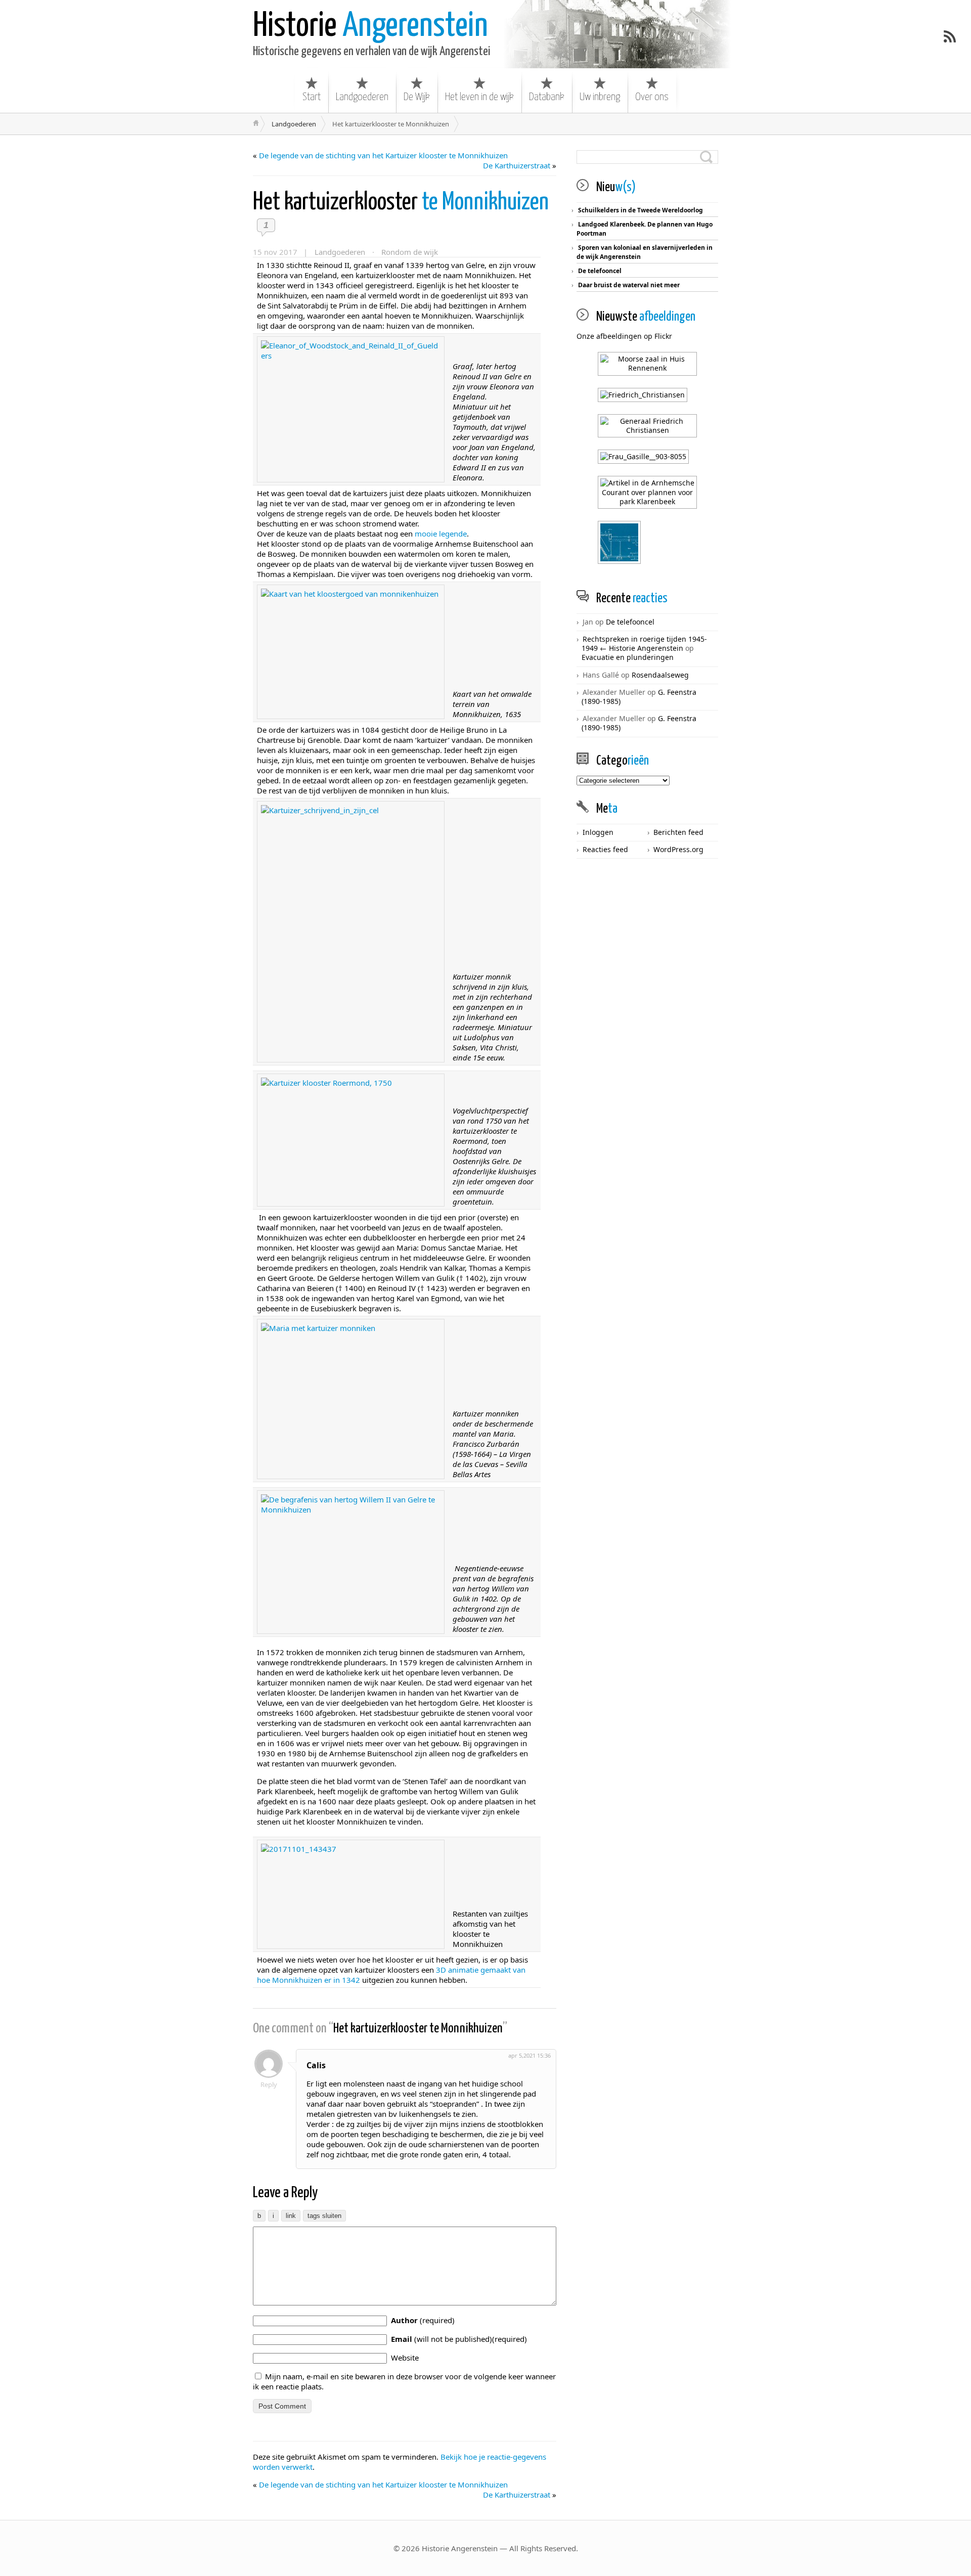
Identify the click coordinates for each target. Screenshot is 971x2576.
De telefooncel (600, 271)
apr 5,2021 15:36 (529, 2055)
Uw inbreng (600, 97)
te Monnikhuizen (401, 203)
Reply (269, 2084)
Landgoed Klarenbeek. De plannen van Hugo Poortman (645, 229)
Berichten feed (678, 832)
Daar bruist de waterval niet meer (629, 285)
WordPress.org (678, 849)
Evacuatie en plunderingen (628, 657)
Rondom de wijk (410, 252)
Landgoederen (362, 97)
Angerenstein (370, 27)
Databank (547, 97)
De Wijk (417, 97)
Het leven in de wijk (479, 97)
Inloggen (598, 832)
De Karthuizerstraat (517, 165)
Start (312, 97)
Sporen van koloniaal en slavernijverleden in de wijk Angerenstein (645, 252)
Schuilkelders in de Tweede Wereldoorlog (641, 210)
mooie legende (441, 534)
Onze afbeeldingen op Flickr (624, 336)
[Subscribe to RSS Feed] (950, 36)
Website (405, 2358)
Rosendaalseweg (660, 675)
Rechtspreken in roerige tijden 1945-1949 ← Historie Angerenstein (644, 643)
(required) (423, 2320)
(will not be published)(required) (459, 2339)
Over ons (652, 97)
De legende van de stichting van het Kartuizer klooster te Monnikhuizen (383, 155)
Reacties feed (605, 849)
